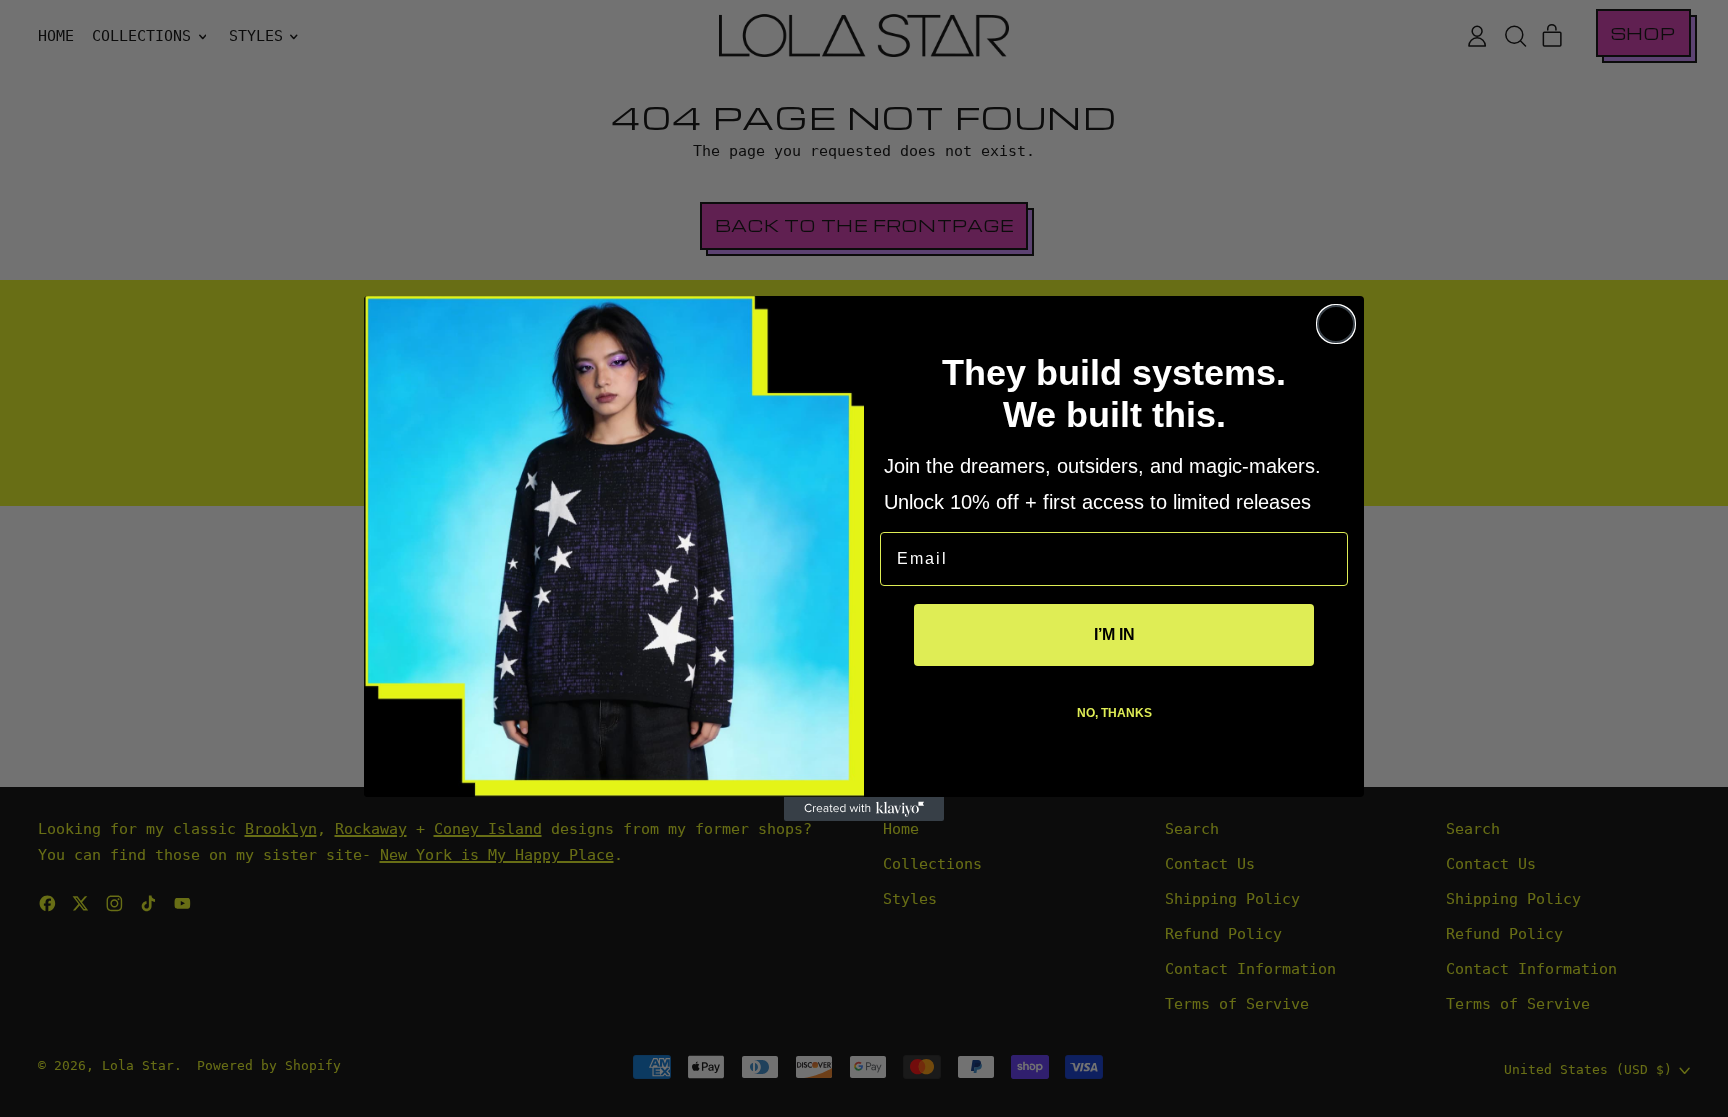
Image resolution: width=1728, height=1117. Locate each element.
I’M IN (1114, 634)
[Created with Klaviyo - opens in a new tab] (864, 809)
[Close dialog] (1336, 324)
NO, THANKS (1114, 713)
